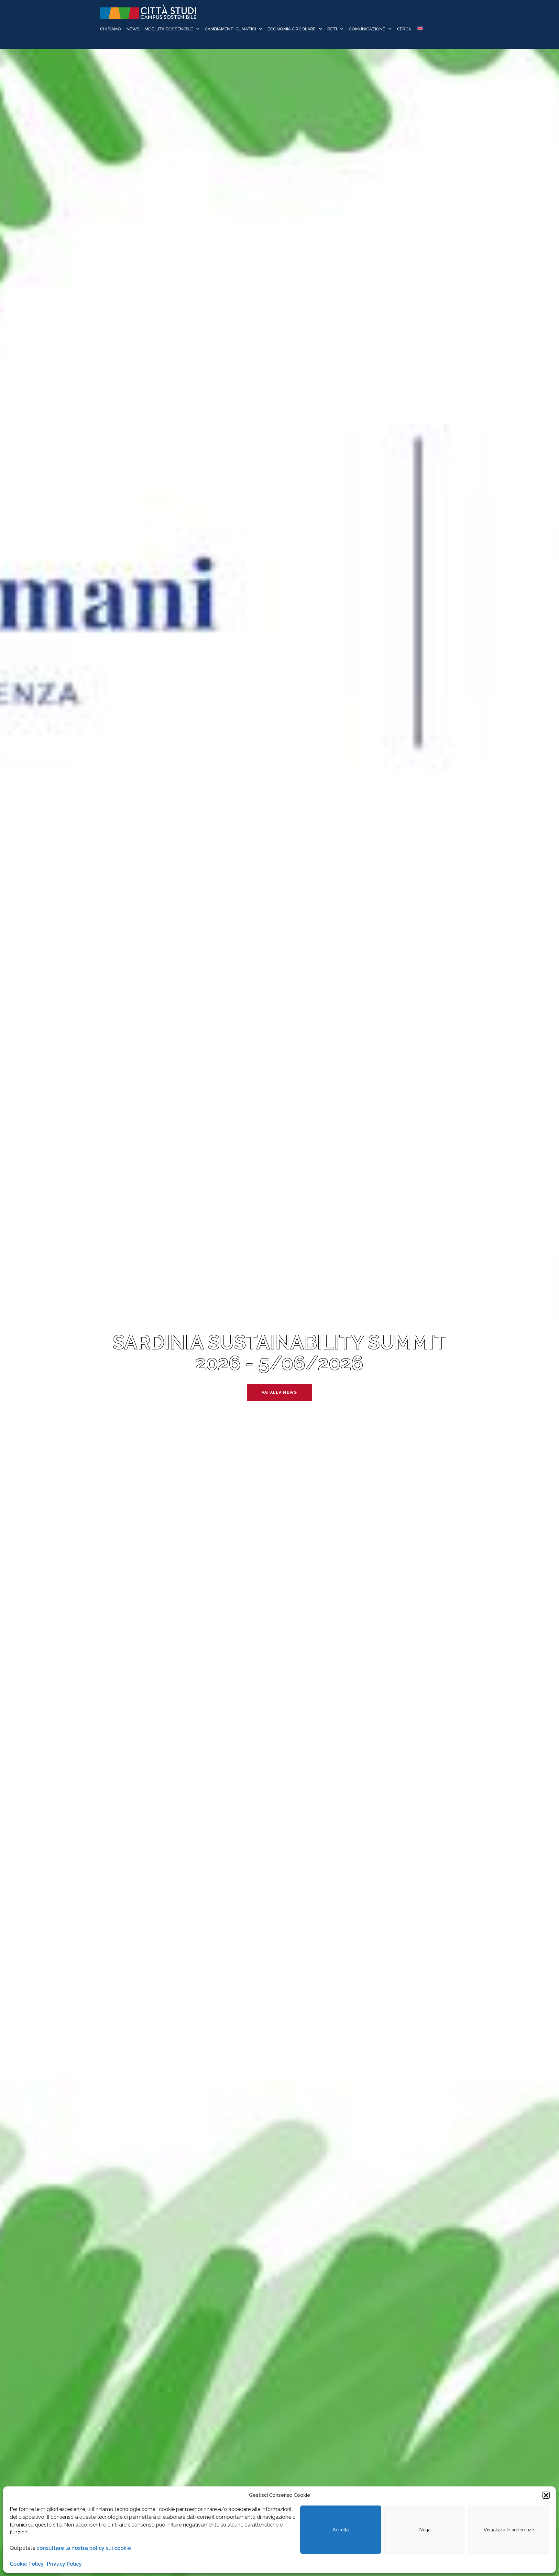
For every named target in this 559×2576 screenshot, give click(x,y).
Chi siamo (111, 29)
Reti (332, 29)
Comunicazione (367, 29)
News (133, 29)
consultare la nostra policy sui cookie (84, 2548)
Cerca (404, 29)
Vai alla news (279, 1392)
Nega (425, 2530)
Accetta (341, 2530)
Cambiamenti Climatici (230, 29)
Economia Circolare (292, 29)
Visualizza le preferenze (509, 2530)
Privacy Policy (64, 2564)
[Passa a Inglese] (420, 29)
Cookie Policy (27, 2564)
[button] (546, 2495)
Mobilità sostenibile (169, 29)
